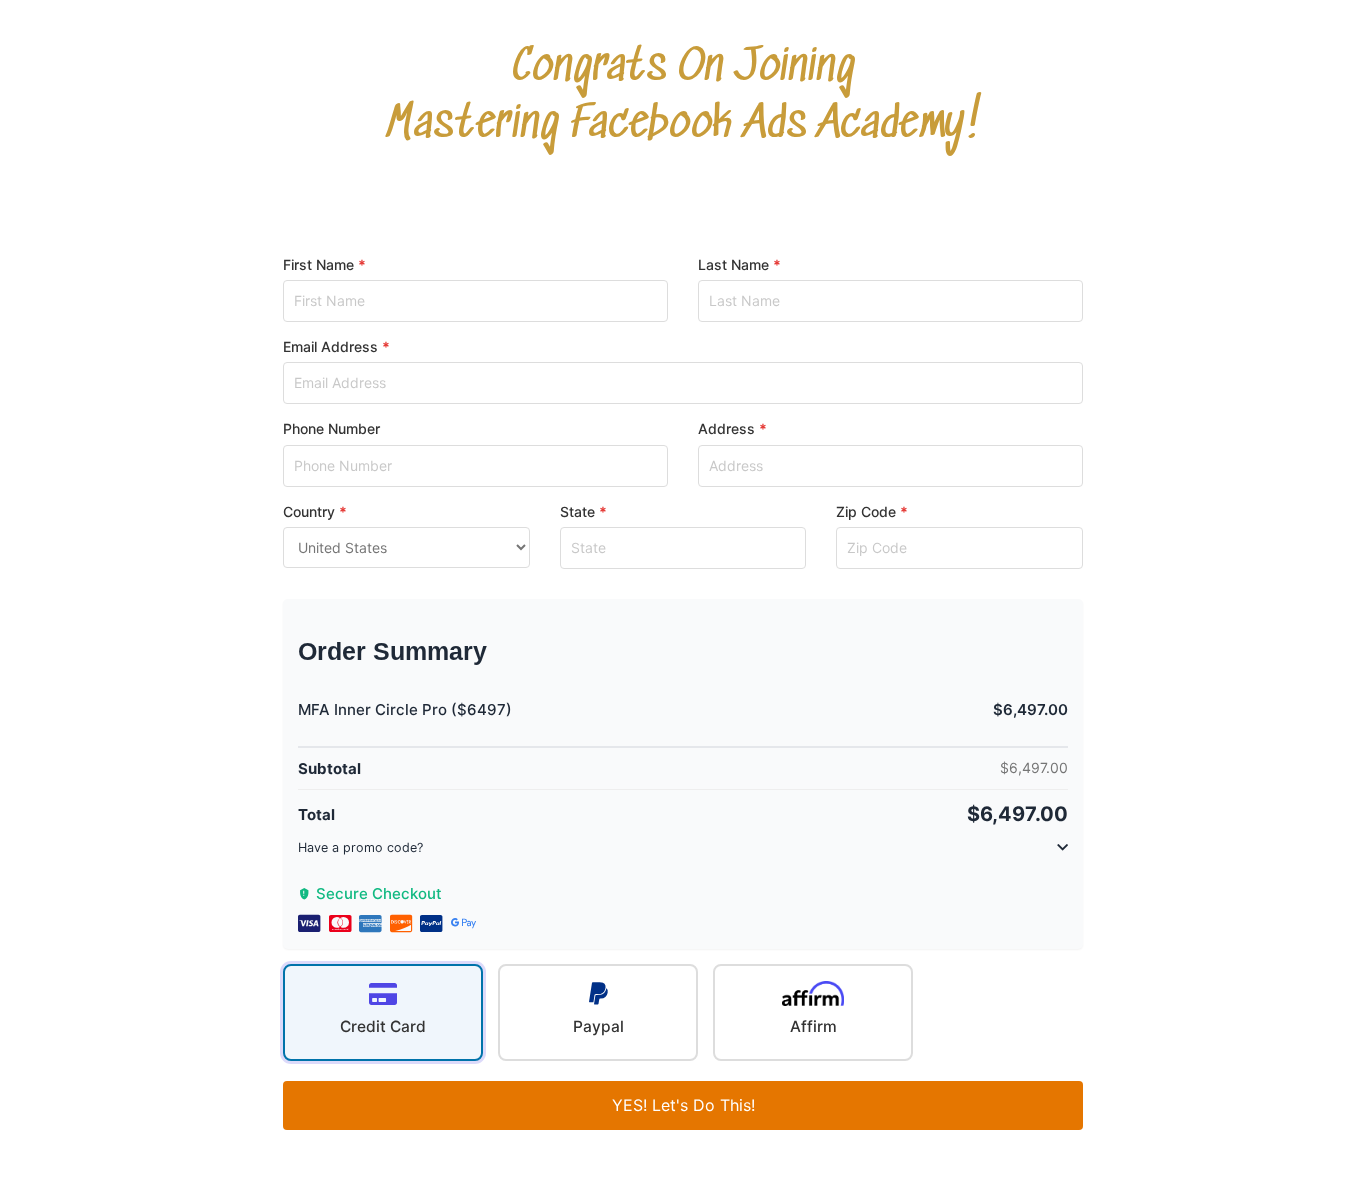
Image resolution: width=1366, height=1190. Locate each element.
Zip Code (866, 511)
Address (726, 428)
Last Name (733, 264)
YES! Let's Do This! (683, 1105)
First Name (318, 264)
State (577, 511)
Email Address (330, 346)
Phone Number (331, 428)
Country (309, 511)
